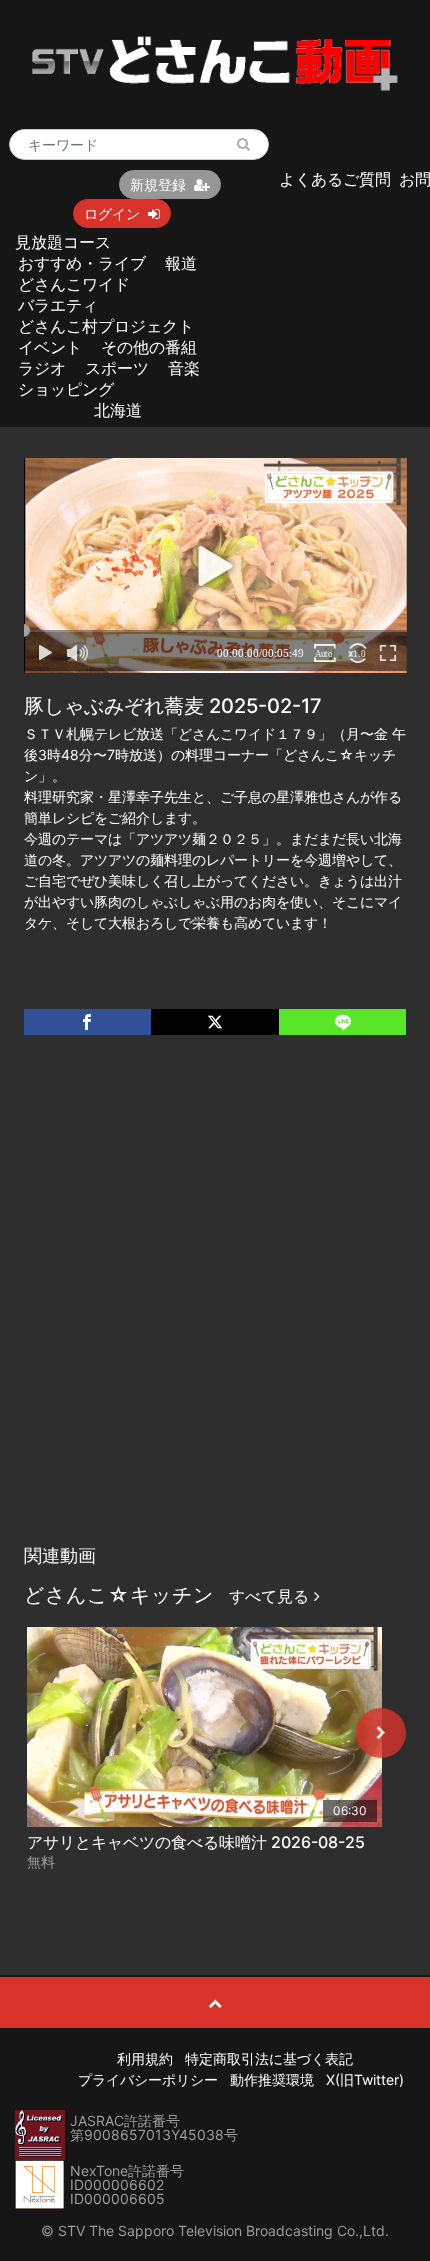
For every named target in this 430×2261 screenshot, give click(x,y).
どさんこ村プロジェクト (106, 326)
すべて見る (271, 1596)
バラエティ (58, 305)
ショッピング (66, 389)
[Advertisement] (215, 1310)
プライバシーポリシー (148, 2079)
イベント (50, 347)
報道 (181, 263)
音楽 (184, 368)
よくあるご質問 (335, 179)
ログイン (112, 213)
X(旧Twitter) (365, 2079)
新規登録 (158, 184)
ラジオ (42, 368)
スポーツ (117, 368)
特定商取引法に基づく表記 (269, 2058)
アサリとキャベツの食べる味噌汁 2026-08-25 (196, 1842)
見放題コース (63, 242)
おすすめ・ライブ (82, 263)
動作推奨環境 (272, 2079)
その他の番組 (149, 347)
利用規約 (145, 2058)
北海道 (118, 410)
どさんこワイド (74, 284)
